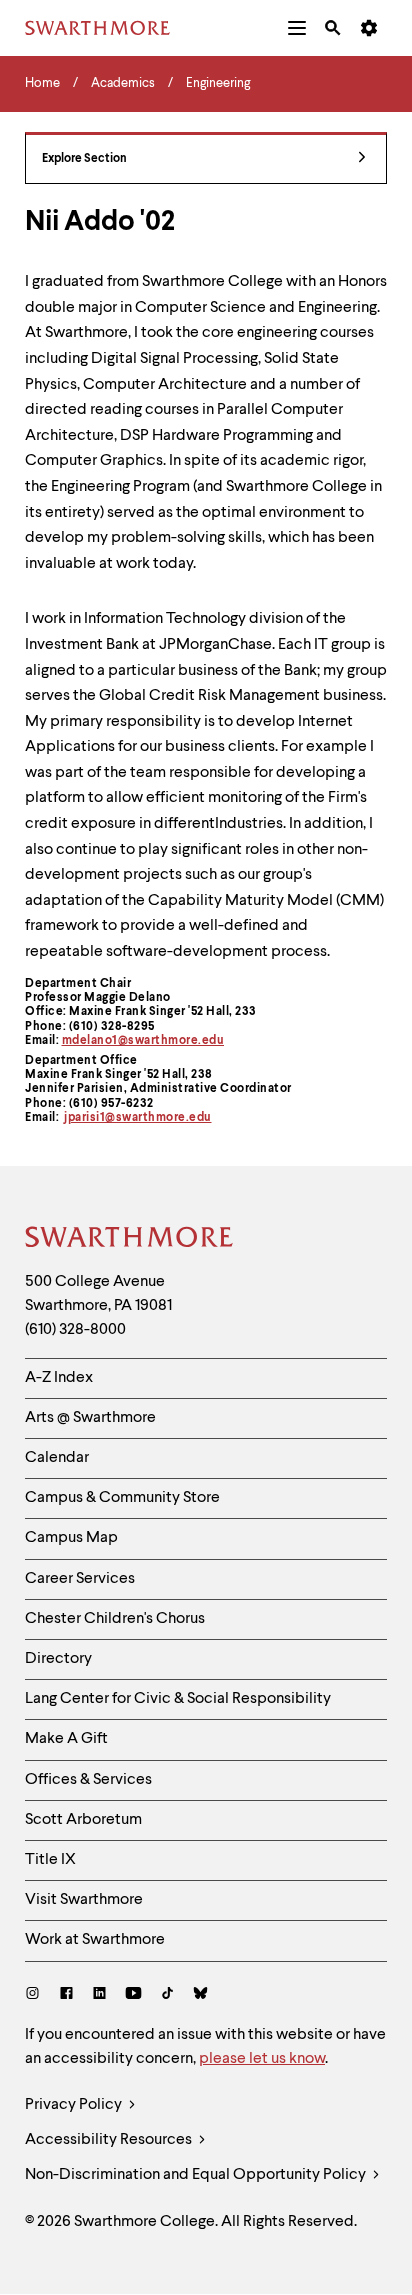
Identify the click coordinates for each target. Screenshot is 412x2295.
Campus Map (71, 1538)
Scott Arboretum (83, 1820)
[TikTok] (167, 1995)
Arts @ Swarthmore (90, 1418)
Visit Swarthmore (84, 1900)
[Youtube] (133, 1995)
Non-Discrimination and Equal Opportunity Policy (197, 2175)
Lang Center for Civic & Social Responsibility (178, 1699)
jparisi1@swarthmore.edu (138, 1118)
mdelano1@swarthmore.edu (143, 1041)
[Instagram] (36, 1995)
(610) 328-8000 (75, 1330)
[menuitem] (297, 28)
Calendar (57, 1458)
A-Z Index (59, 1378)
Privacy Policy (75, 2105)
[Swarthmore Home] (130, 1240)
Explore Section (84, 159)
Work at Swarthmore (95, 1940)
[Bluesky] (200, 1995)
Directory (58, 1659)
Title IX (50, 1860)
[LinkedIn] (99, 1995)
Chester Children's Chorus (115, 1619)
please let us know (262, 2059)
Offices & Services (88, 1780)
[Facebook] (66, 1995)
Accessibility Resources (110, 2140)
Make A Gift (66, 1739)
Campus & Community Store (122, 1498)
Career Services (80, 1579)
